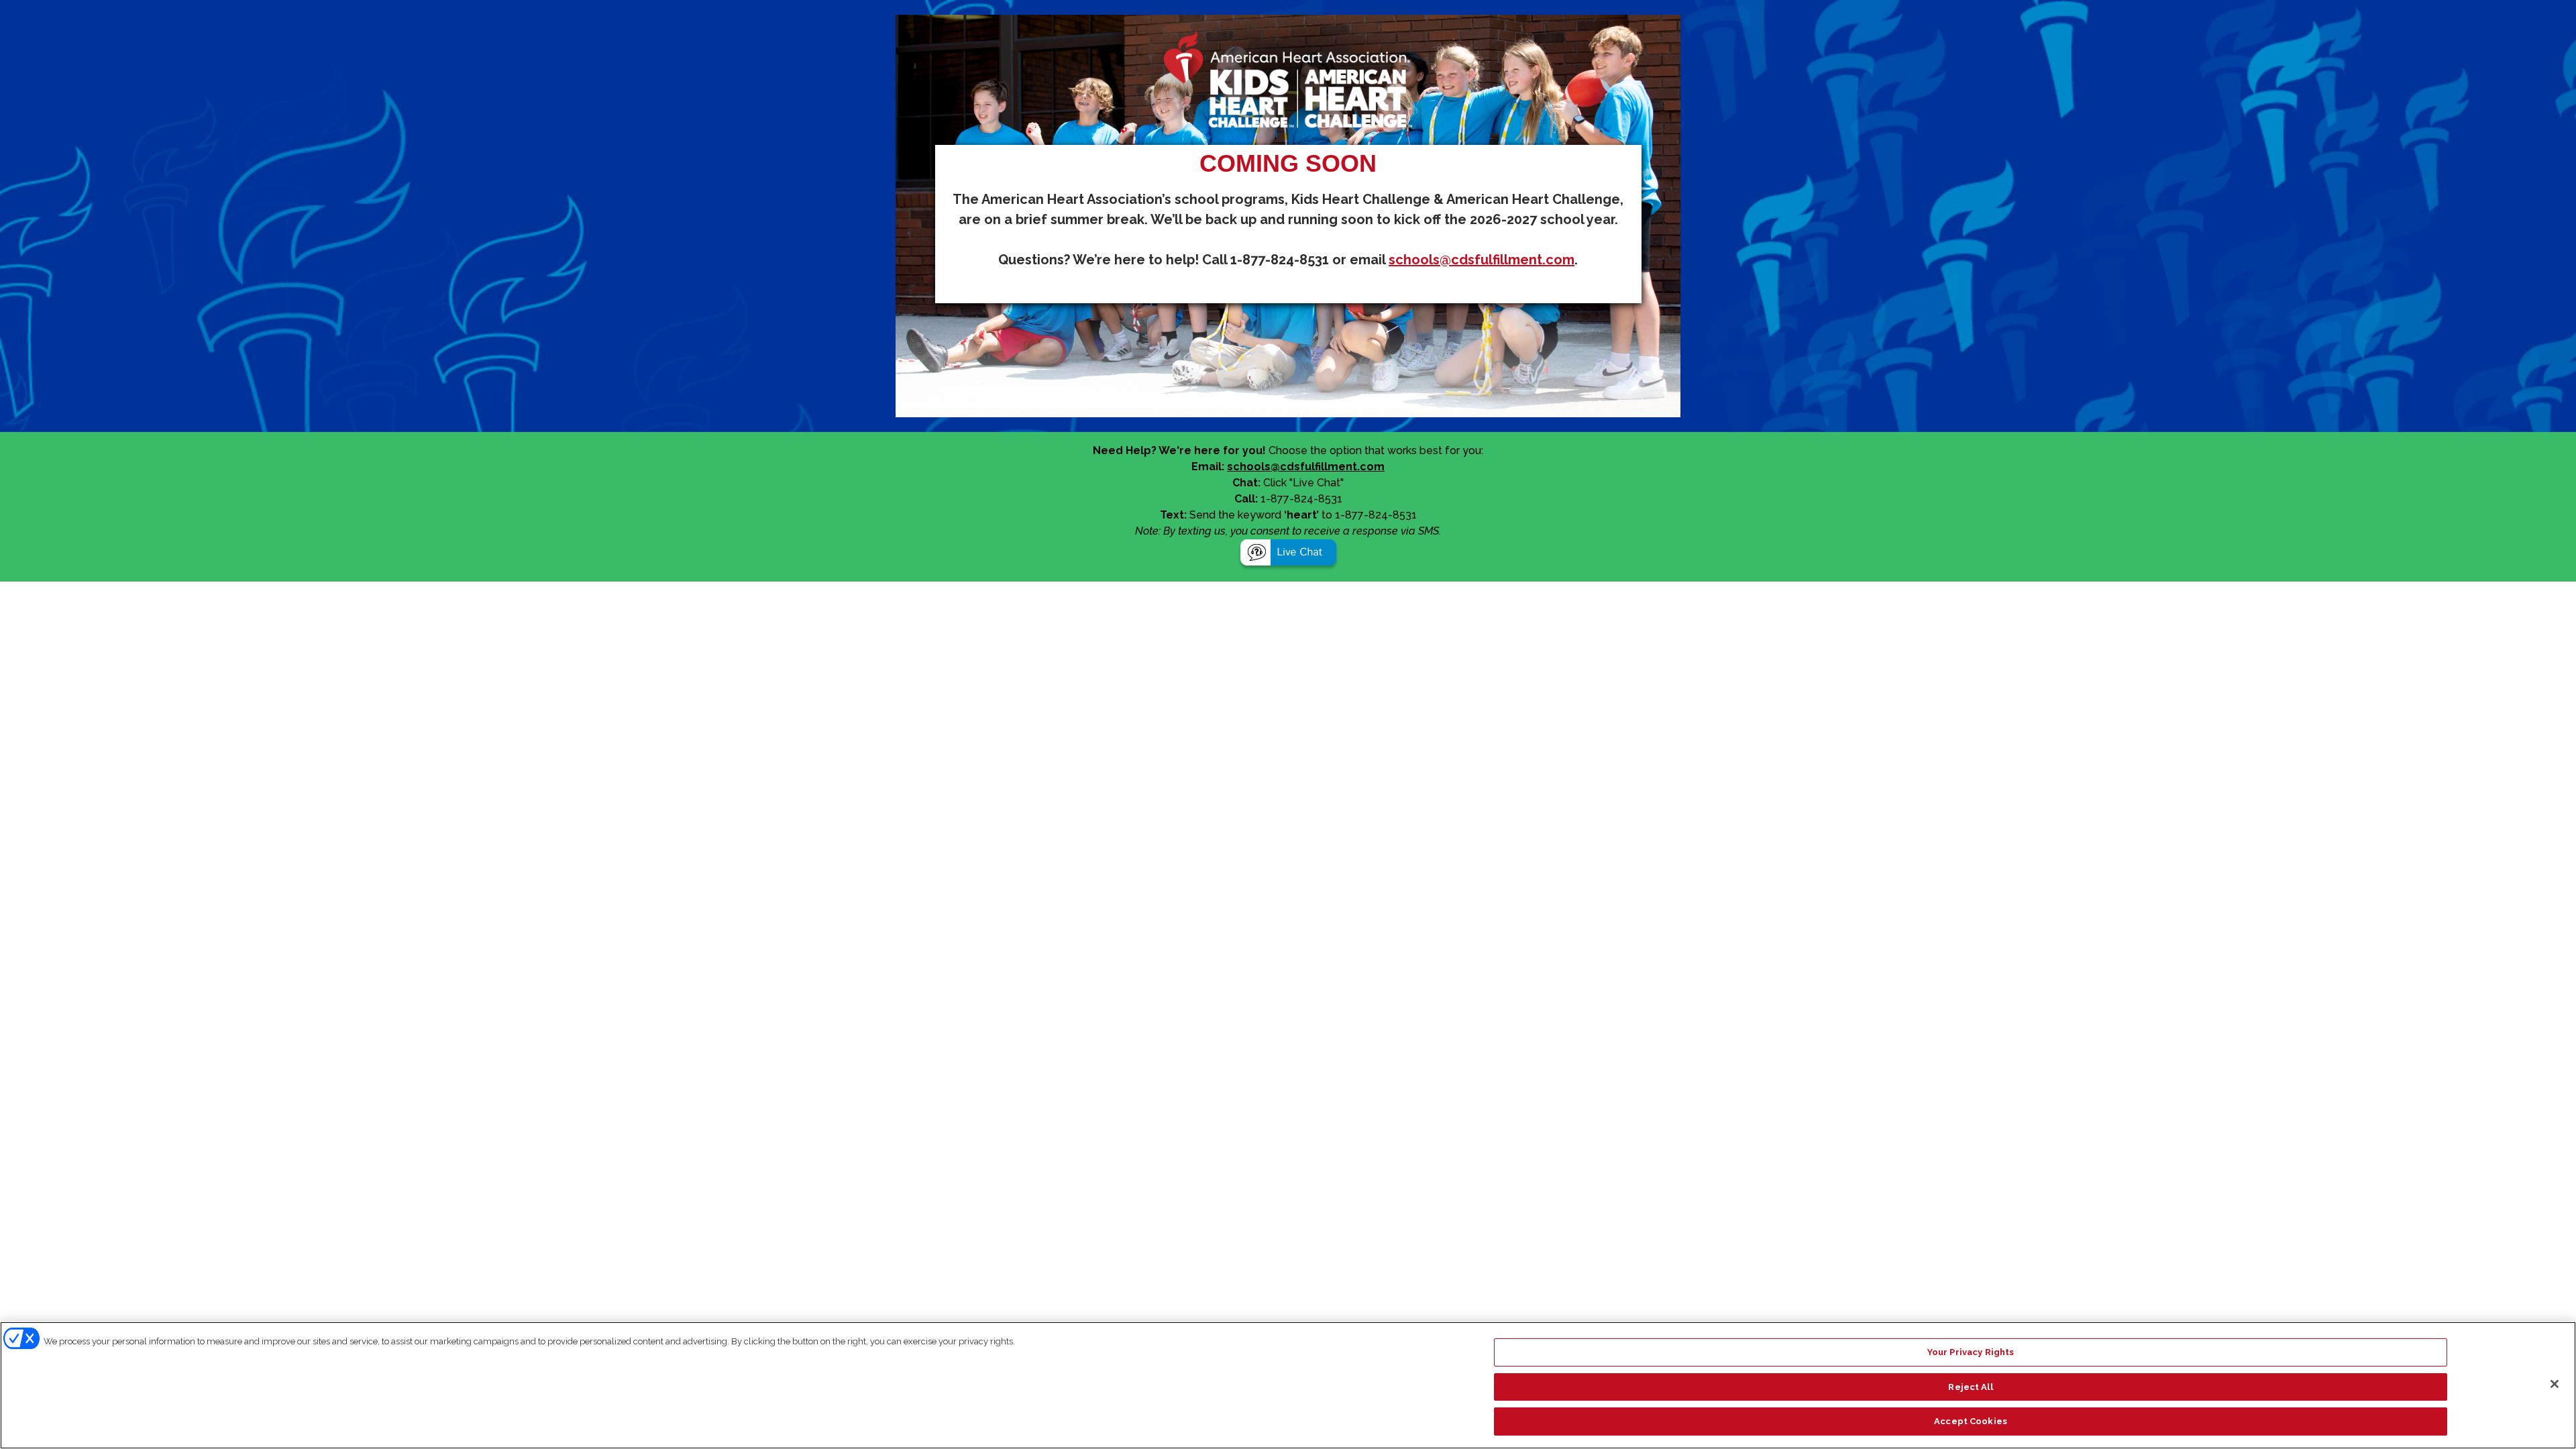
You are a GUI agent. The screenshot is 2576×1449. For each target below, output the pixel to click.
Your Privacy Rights (1971, 1352)
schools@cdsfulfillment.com (1482, 260)
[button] (1288, 554)
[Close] (2555, 1384)
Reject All (1970, 1387)
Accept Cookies (1971, 1421)
